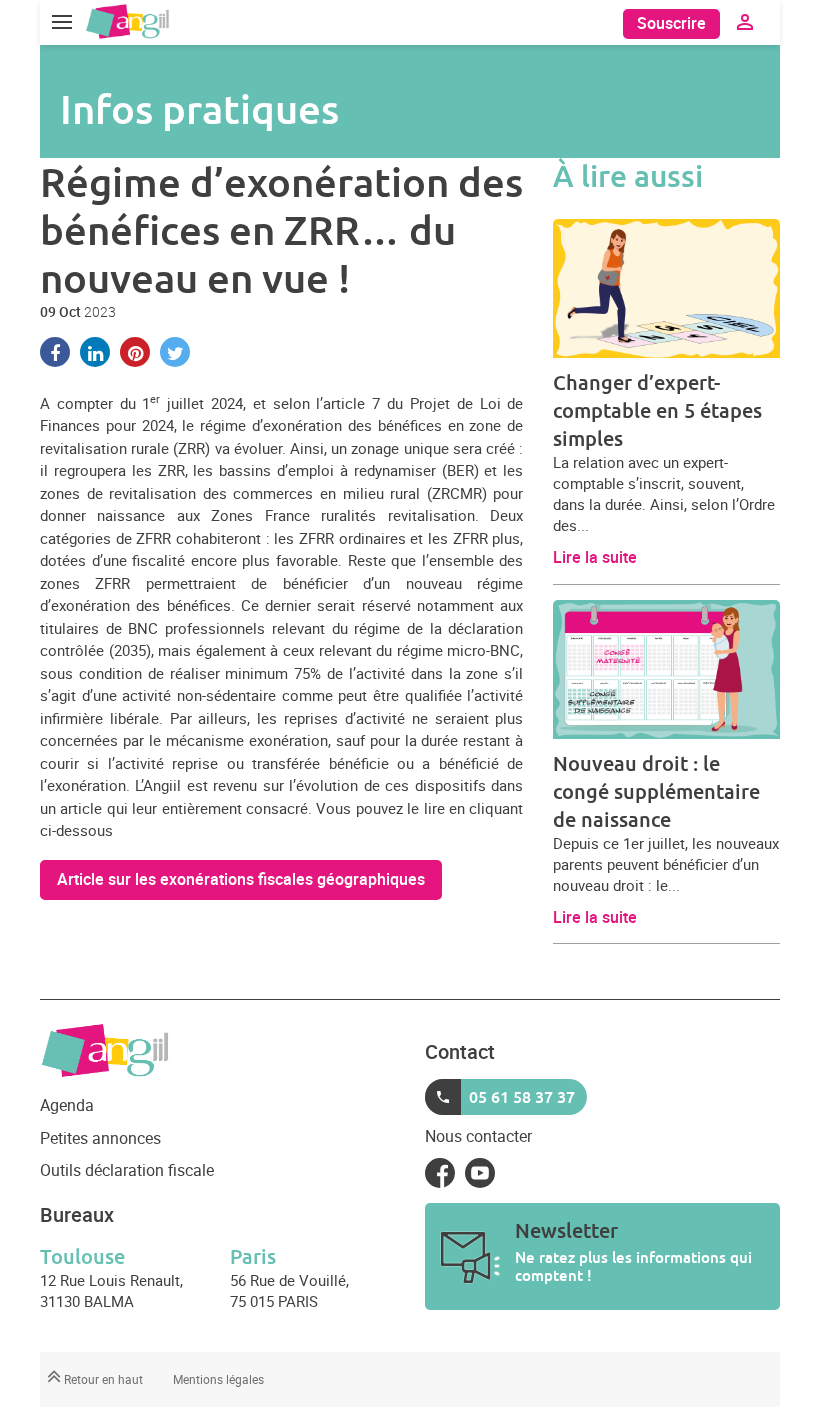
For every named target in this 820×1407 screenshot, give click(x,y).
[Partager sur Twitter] (175, 352)
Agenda (67, 1105)
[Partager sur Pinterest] (135, 352)
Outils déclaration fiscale (127, 1170)
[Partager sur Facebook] (55, 352)
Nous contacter (478, 1136)
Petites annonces (100, 1138)
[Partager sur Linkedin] (95, 352)
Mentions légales (218, 1379)
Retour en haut (102, 1379)
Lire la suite (595, 557)
